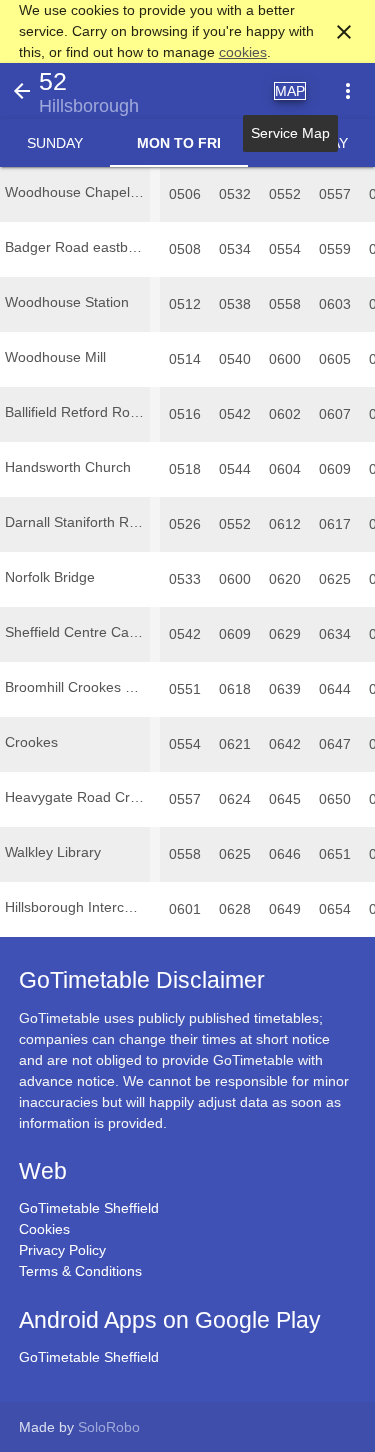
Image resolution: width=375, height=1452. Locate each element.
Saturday (311, 143)
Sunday (55, 143)
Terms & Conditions (80, 1271)
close (344, 32)
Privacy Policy (62, 1250)
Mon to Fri (179, 143)
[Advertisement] (188, 1396)
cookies (243, 52)
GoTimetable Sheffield (89, 1208)
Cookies (44, 1229)
